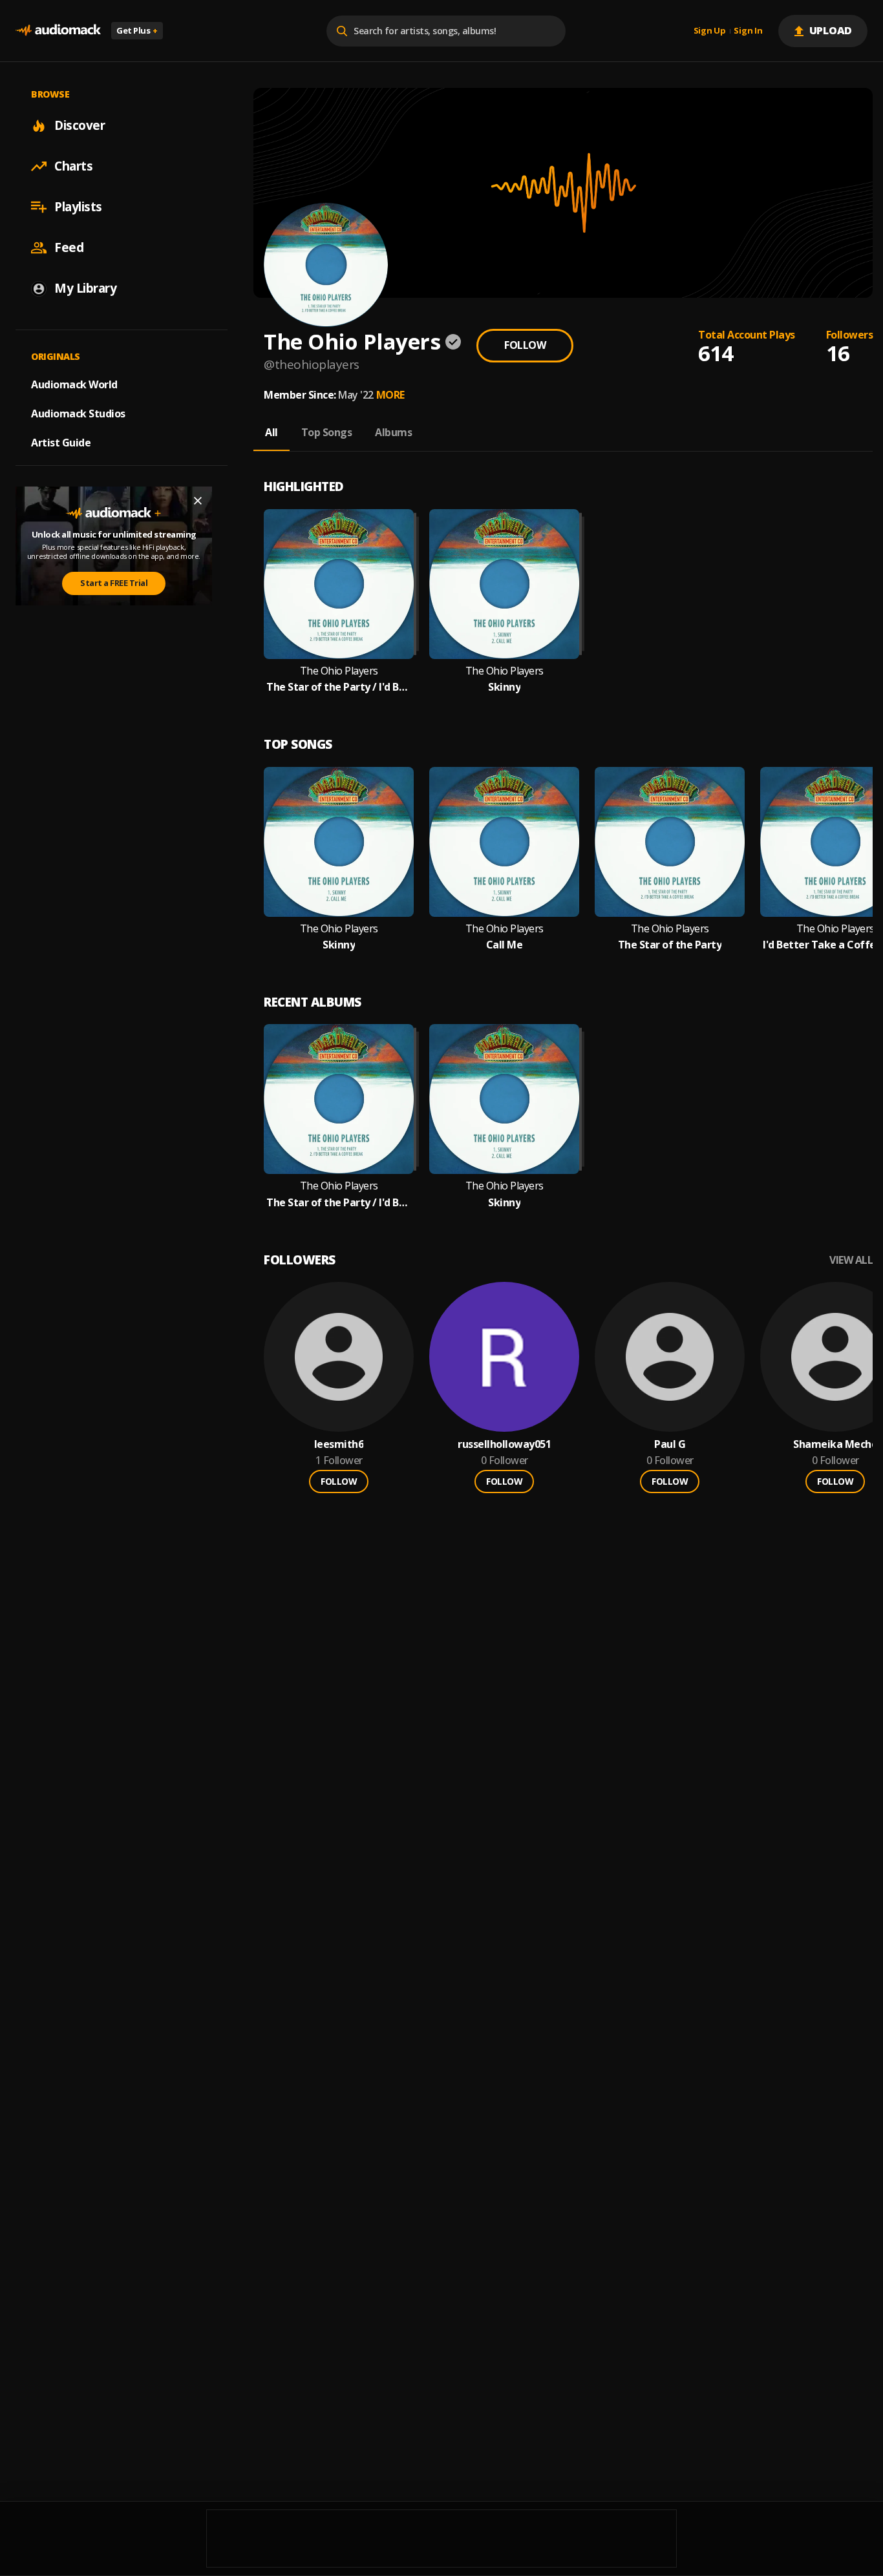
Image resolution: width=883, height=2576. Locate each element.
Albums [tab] (393, 432)
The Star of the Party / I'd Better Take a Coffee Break (339, 687)
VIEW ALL (851, 1260)
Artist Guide (61, 443)
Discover (80, 125)
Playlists (78, 207)
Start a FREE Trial (114, 583)
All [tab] (271, 432)
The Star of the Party (670, 945)
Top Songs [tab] (327, 432)
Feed (69, 247)
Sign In (748, 31)
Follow (525, 345)
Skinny (504, 687)
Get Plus (137, 30)
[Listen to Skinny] (504, 584)
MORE (390, 395)
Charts (73, 166)
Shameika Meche (835, 1444)
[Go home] (58, 31)
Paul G (670, 1444)
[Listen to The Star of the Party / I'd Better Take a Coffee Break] (339, 584)
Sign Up (710, 31)
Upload (831, 30)
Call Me (505, 945)
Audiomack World (74, 384)
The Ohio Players (339, 671)
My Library (85, 288)
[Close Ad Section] (198, 501)
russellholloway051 (504, 1444)
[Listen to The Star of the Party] (670, 842)
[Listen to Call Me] (504, 842)
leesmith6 (339, 1444)
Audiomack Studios (78, 414)
